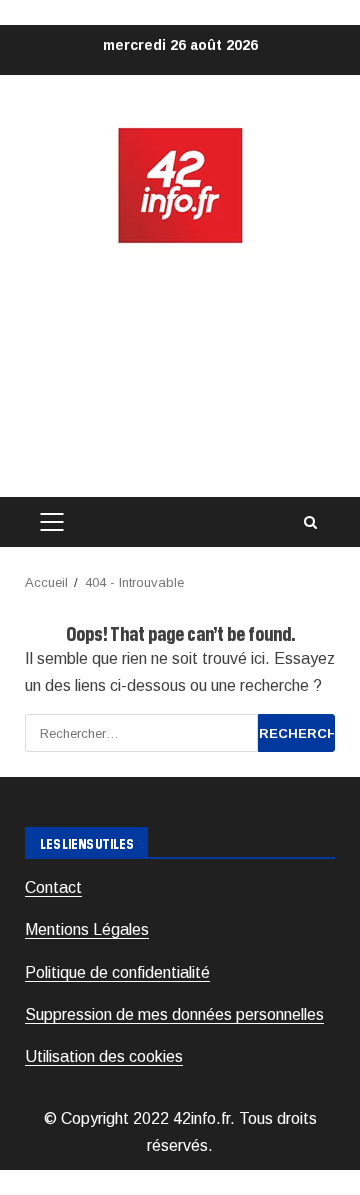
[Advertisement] (180, 371)
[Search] (310, 522)
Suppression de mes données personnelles (174, 1014)
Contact (53, 887)
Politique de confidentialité (117, 972)
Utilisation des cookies (104, 1056)
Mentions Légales (87, 929)
